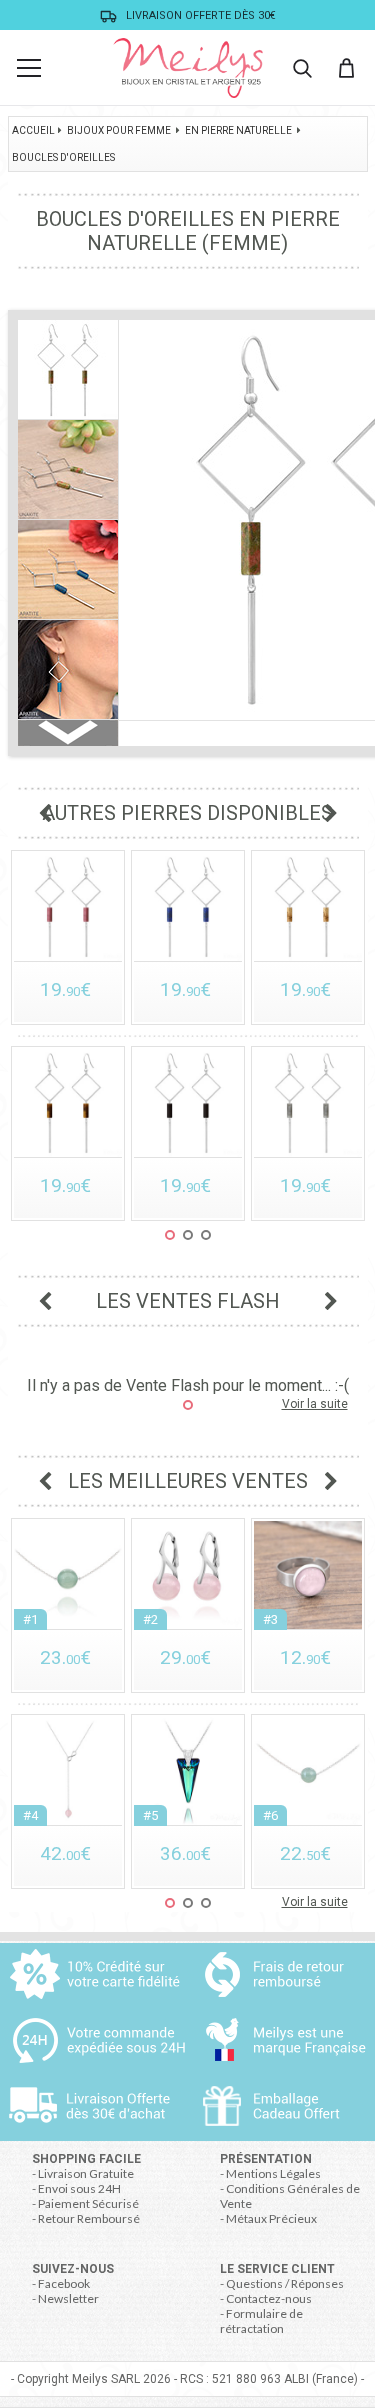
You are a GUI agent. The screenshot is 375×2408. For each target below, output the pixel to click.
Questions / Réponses (285, 2283)
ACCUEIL (33, 130)
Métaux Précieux (271, 2218)
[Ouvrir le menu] (29, 68)
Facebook (64, 2283)
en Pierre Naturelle (238, 130)
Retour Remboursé (89, 2218)
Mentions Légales (273, 2173)
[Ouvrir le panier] (346, 68)
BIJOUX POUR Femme (119, 130)
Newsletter (68, 2298)
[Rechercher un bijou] (302, 68)
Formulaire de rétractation (261, 2321)
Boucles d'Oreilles (63, 157)
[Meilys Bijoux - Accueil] (187, 68)
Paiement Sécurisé (88, 2203)
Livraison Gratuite (86, 2173)
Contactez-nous (269, 2298)
